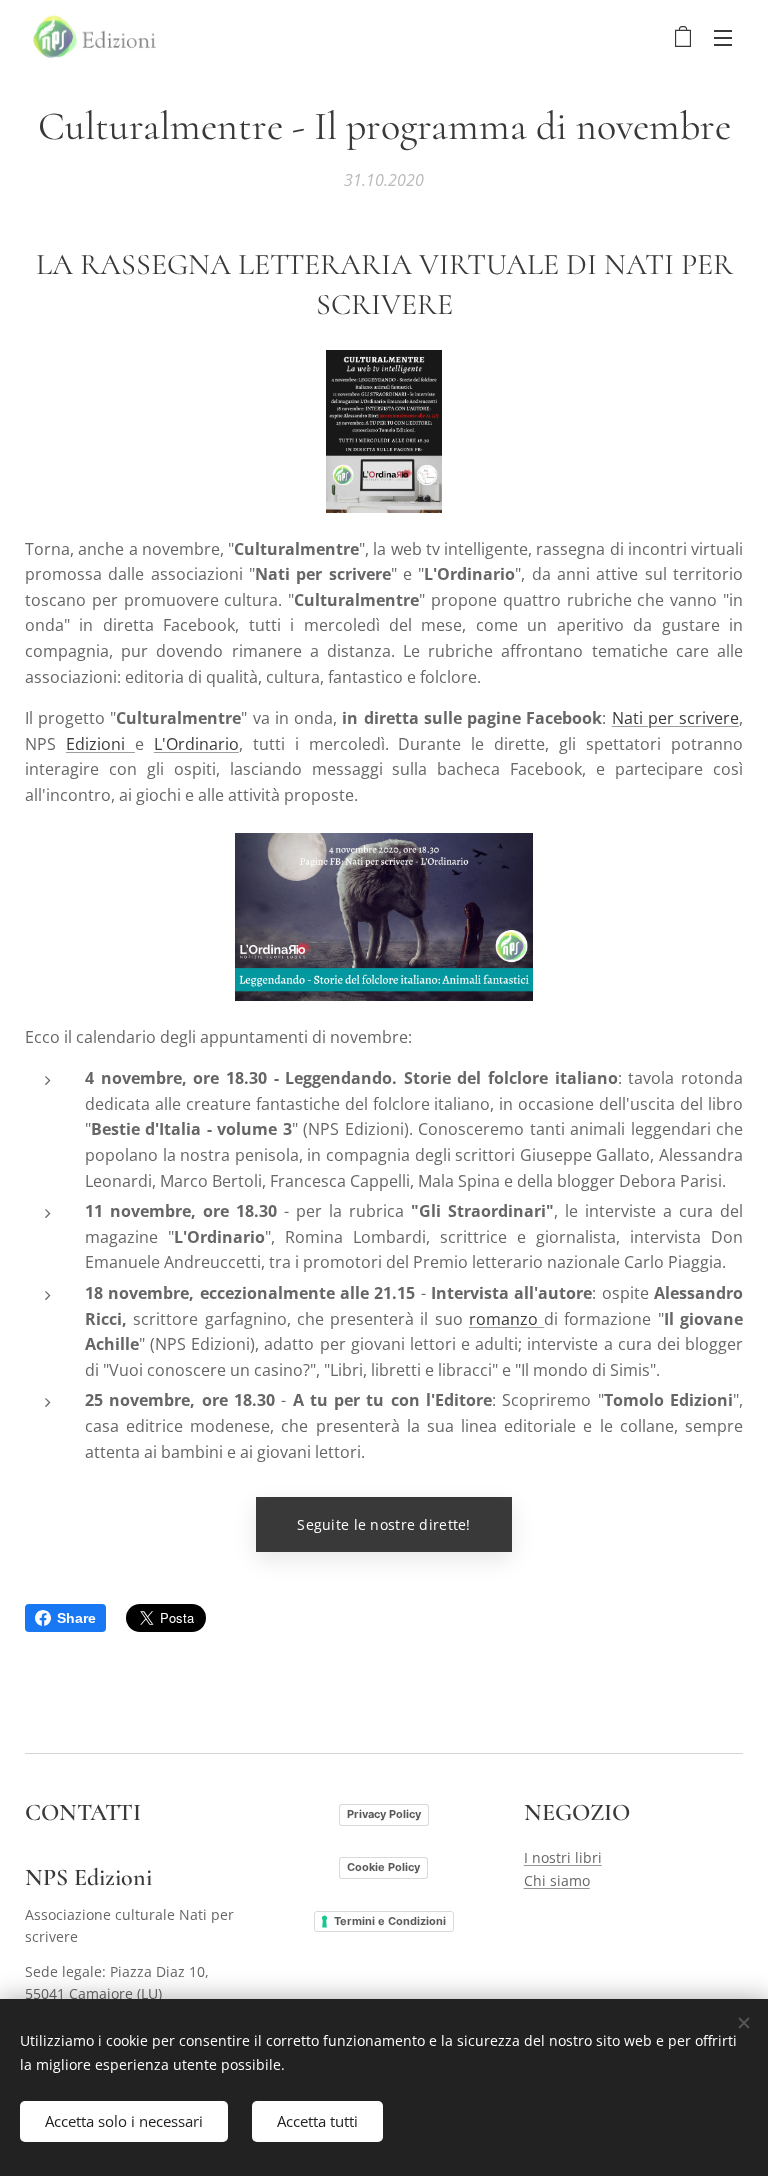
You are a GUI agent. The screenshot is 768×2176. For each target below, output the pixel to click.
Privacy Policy (384, 1814)
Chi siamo (557, 1880)
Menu (723, 37)
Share (76, 1618)
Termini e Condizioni (390, 1921)
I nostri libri (563, 1857)
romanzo (506, 1319)
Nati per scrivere (675, 718)
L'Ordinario (196, 744)
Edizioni (100, 744)
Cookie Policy (383, 1867)
